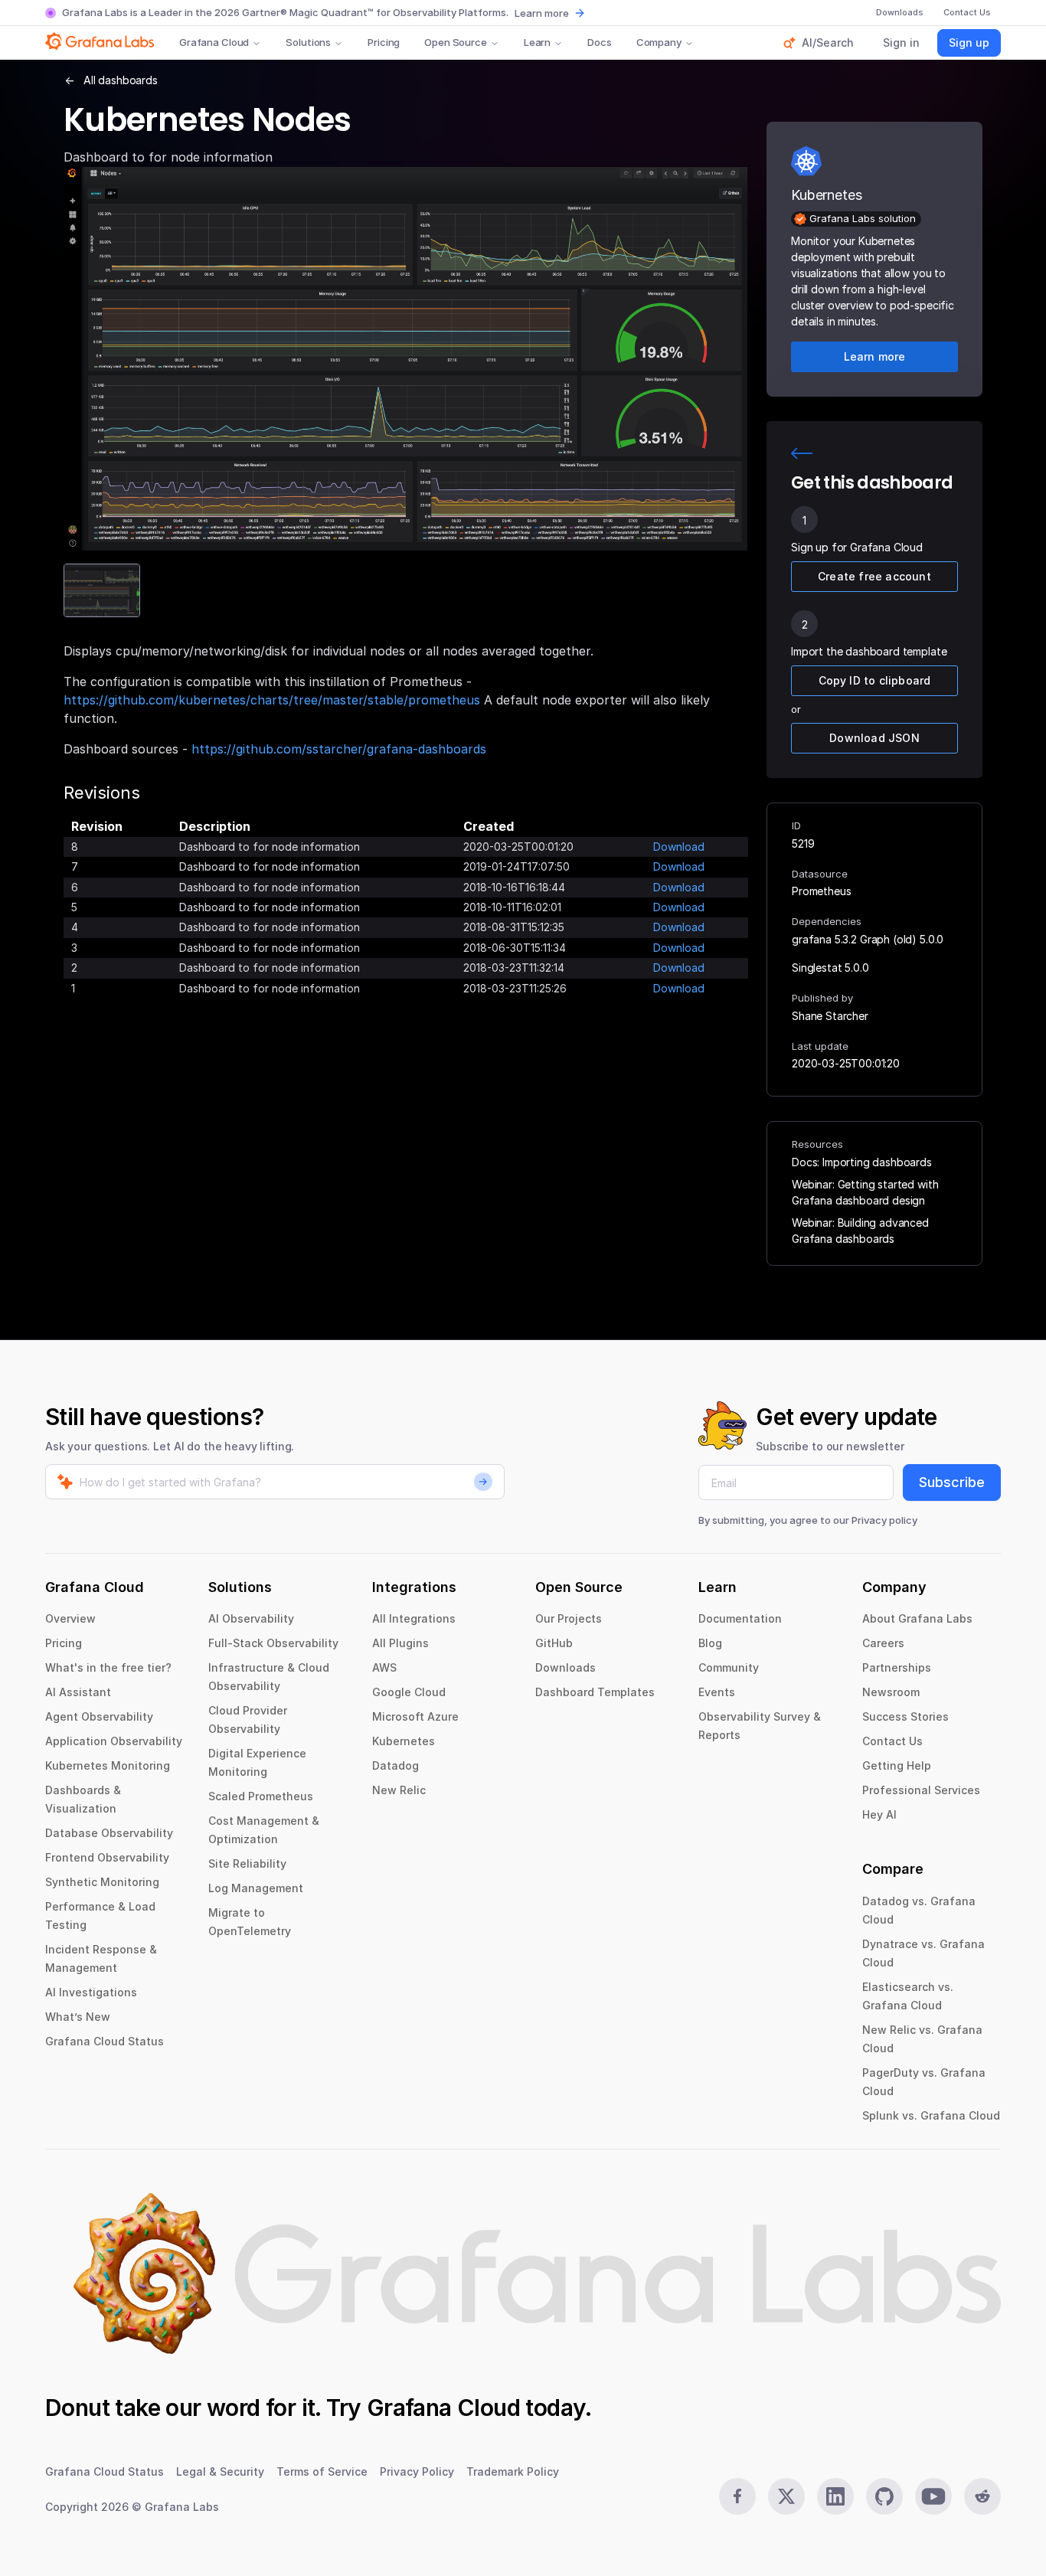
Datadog (396, 1765)
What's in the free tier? (108, 1667)
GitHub (554, 1643)
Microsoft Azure (415, 1716)
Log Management (256, 1888)
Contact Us (892, 1741)
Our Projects (569, 1618)
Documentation (740, 1618)
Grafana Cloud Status (105, 2041)
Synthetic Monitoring (102, 1882)
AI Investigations (91, 1992)
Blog (710, 1643)
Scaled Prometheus (261, 1796)
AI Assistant (78, 1692)
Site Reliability (247, 1863)
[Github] (884, 2496)
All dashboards (121, 80)
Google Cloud (409, 1692)
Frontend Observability (107, 1857)
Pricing (384, 42)
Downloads (565, 1667)
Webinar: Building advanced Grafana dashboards (860, 1231)
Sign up (969, 42)
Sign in (901, 42)
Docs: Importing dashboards (862, 1162)
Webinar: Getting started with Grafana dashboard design (865, 1192)
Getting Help (897, 1765)
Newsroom (891, 1692)
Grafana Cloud (214, 42)
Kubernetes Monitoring (108, 1765)
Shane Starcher (830, 1016)
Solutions (308, 42)
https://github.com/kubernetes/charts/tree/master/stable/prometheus (272, 700)
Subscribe (952, 1482)
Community (729, 1667)
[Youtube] (933, 2496)
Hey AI (879, 1814)
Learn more (542, 13)
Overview (70, 1618)
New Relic (399, 1790)
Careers (883, 1643)
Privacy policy (884, 1520)
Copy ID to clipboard (875, 680)
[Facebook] (737, 2496)
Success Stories (905, 1716)
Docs (599, 42)
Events (717, 1692)
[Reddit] (982, 2496)
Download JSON (874, 738)
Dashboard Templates (595, 1692)
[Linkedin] (835, 2496)
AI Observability (251, 1618)
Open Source (456, 42)
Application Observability (114, 1741)
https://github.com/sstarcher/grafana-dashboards (339, 749)
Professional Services (921, 1790)
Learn (537, 42)
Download (679, 847)
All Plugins (400, 1643)
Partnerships (897, 1667)
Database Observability (109, 1833)
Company (659, 42)
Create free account (874, 576)
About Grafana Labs (917, 1618)
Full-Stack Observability (273, 1643)
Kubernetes (404, 1741)
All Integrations (414, 1618)
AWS (384, 1667)
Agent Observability (99, 1716)
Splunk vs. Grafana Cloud (931, 2115)
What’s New (78, 2017)
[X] (786, 2496)
